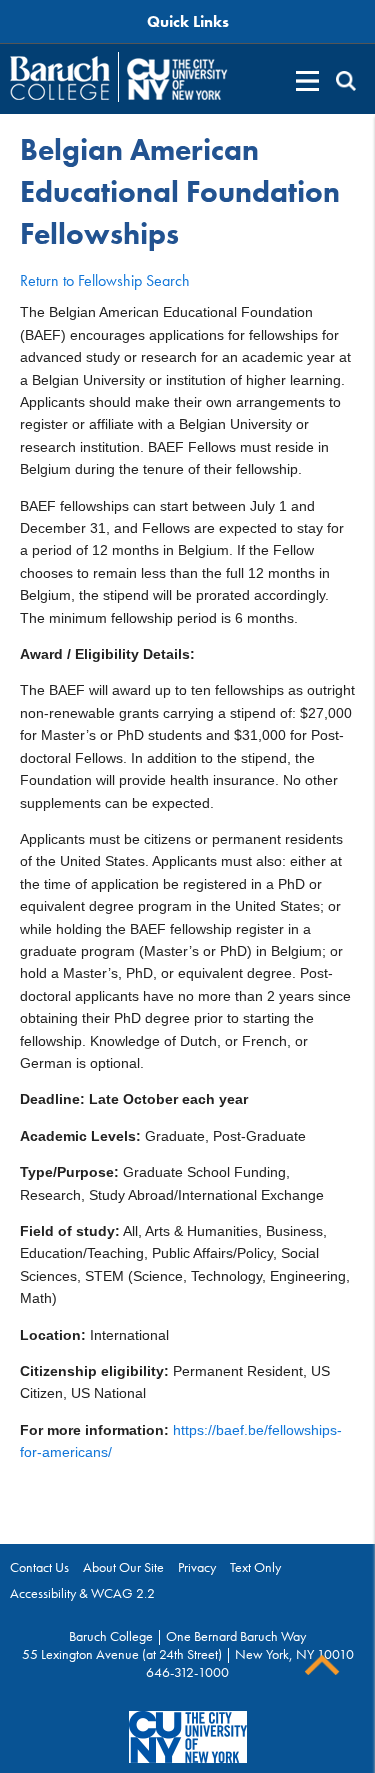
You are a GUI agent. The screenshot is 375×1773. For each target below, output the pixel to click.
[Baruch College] (60, 78)
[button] (346, 81)
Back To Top (322, 1665)
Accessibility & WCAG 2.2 (82, 1593)
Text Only (255, 1567)
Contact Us (39, 1567)
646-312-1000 (187, 1672)
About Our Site (123, 1567)
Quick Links (188, 21)
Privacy (197, 1567)
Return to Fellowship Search (105, 280)
